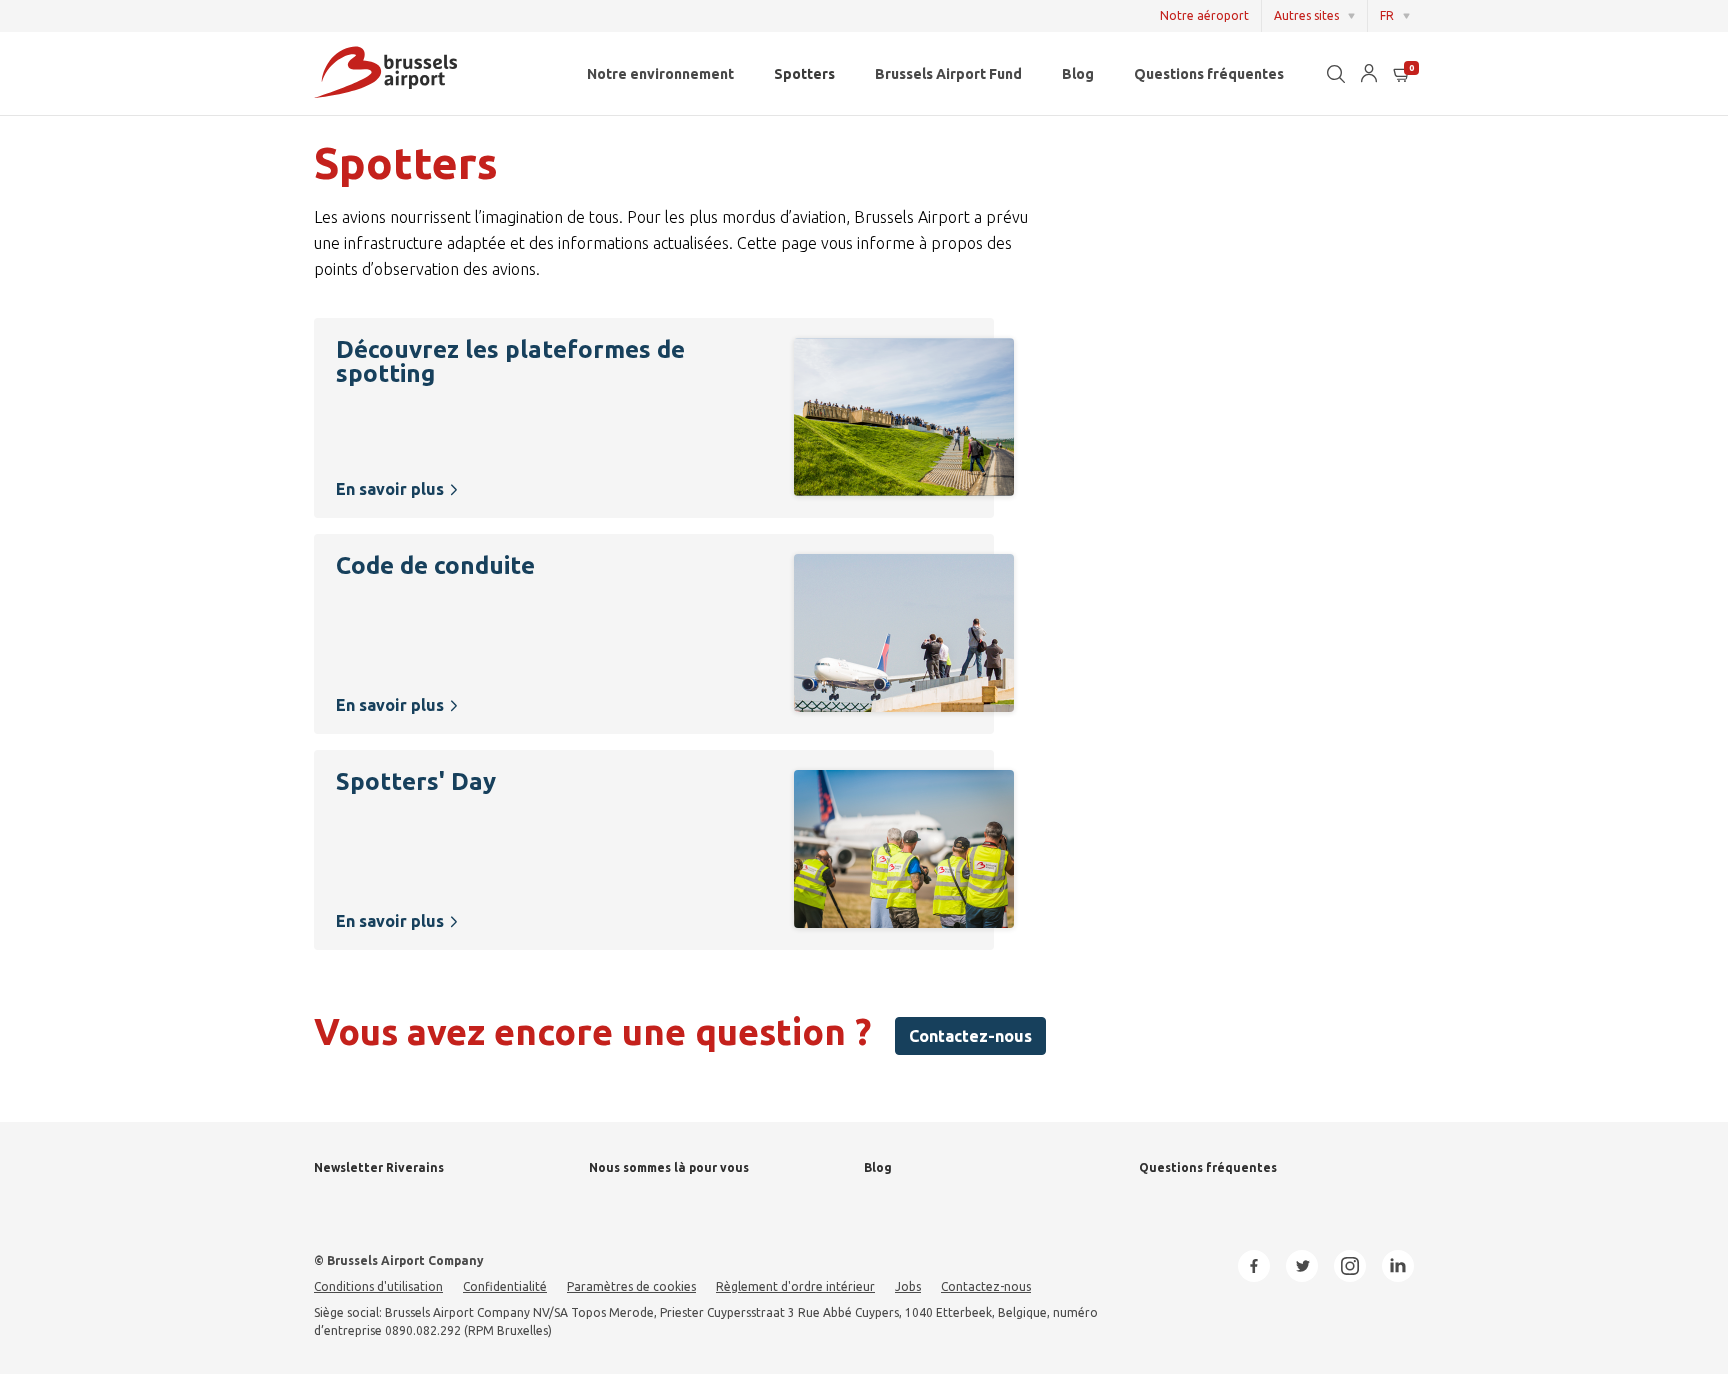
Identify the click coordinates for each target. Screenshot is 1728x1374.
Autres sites (1306, 15)
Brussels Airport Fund (948, 74)
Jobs (908, 1286)
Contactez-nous (970, 1036)
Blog (1078, 74)
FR (1387, 15)
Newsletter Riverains (379, 1167)
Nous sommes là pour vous (669, 1167)
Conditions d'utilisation (378, 1286)
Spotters (804, 74)
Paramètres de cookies (631, 1286)
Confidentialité (505, 1286)
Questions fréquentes (1209, 74)
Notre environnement (660, 74)
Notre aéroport (1204, 15)
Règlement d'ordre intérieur (795, 1286)
